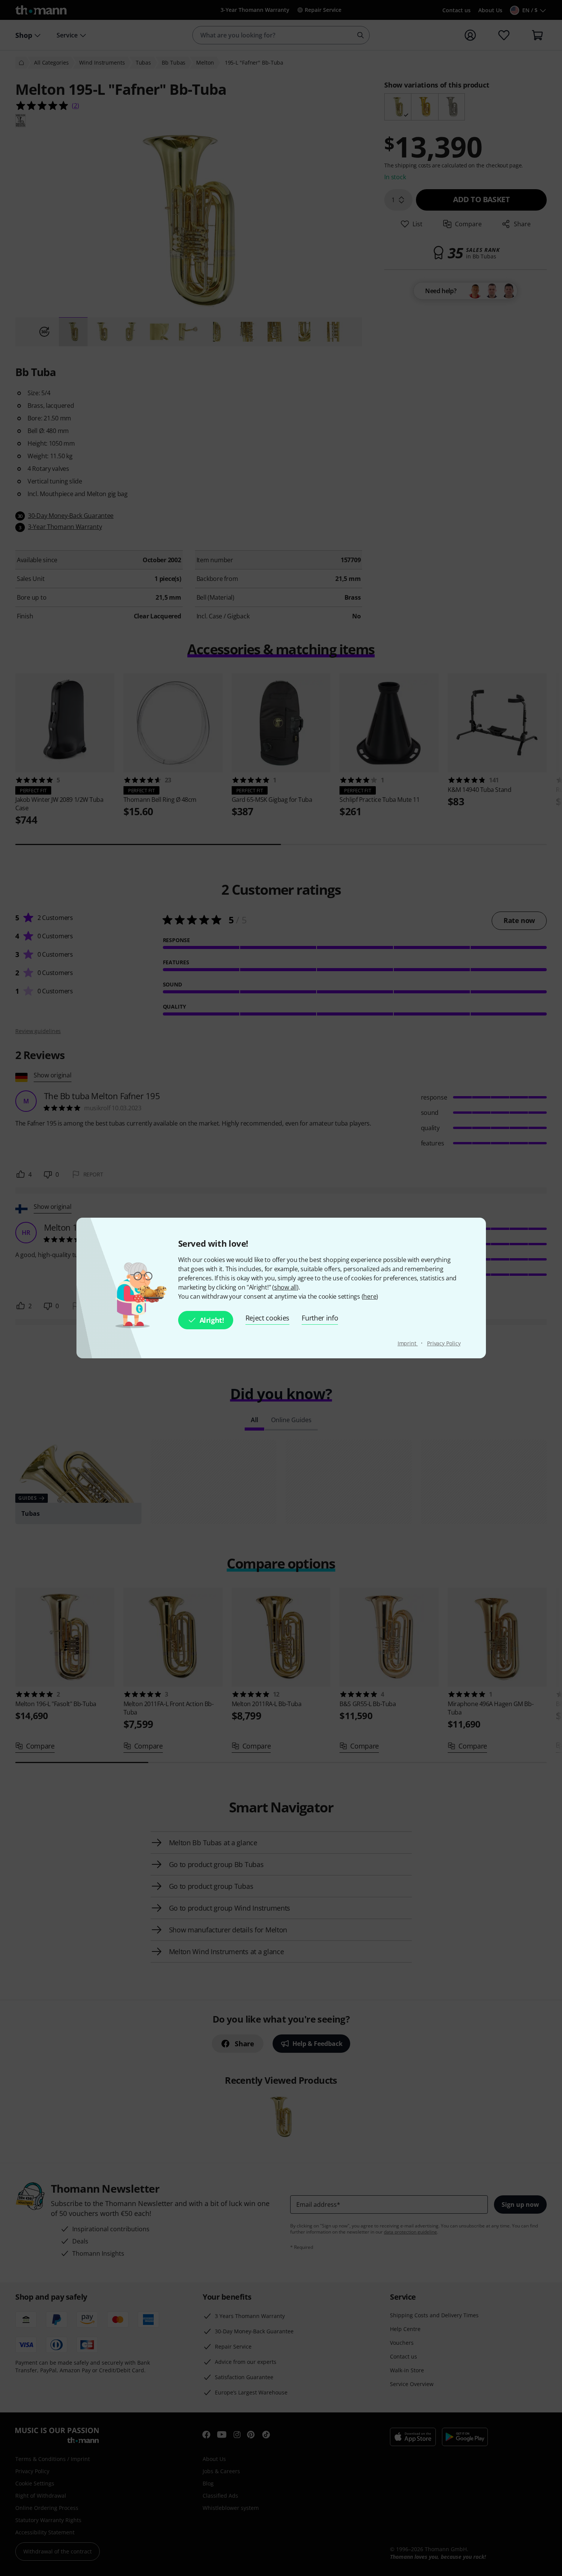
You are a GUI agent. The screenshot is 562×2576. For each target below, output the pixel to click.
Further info (320, 1318)
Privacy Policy (444, 1343)
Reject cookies (268, 1318)
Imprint (408, 1343)
